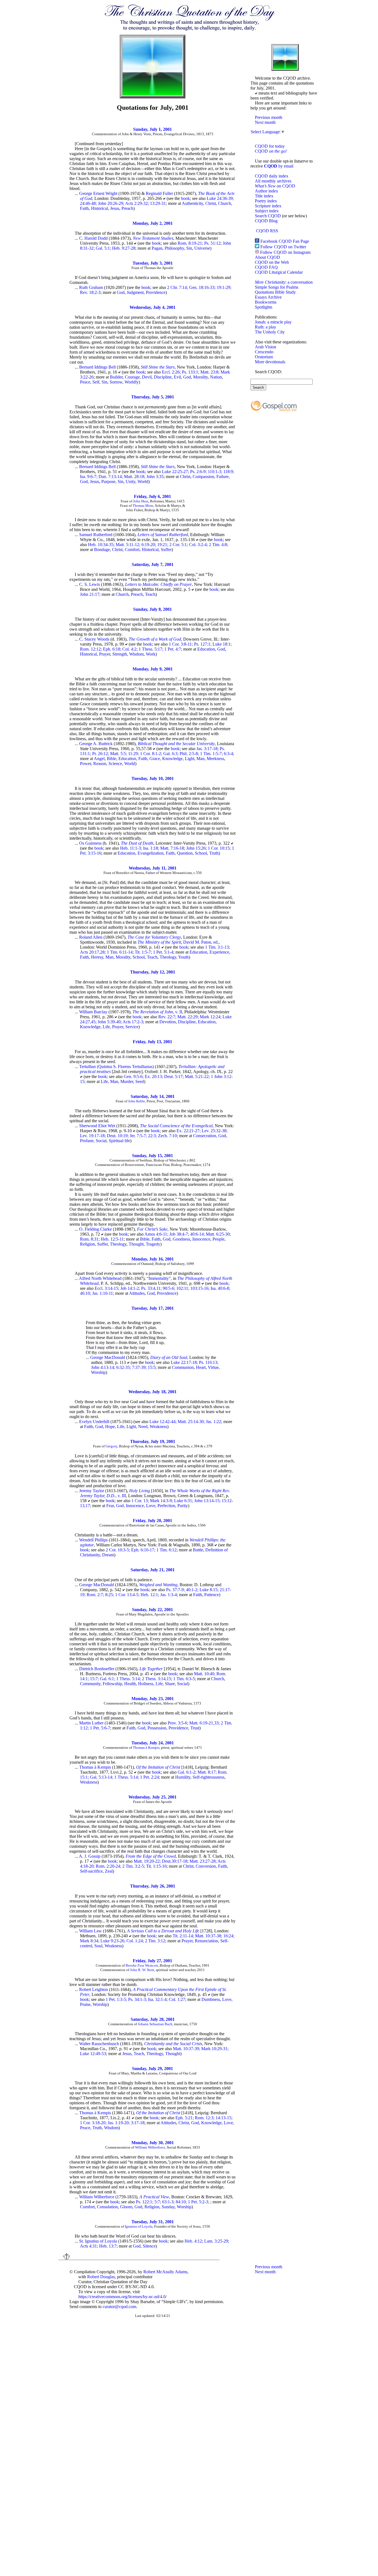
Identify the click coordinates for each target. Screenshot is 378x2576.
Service (132, 1027)
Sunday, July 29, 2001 (152, 2069)
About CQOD (267, 257)
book (185, 198)
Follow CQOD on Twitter (283, 247)
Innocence (201, 1239)
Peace (85, 382)
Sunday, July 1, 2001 (152, 129)
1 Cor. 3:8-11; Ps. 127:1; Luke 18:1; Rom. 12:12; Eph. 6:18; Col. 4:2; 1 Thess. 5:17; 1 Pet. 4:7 (156, 647)
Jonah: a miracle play (273, 322)
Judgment (135, 292)
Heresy (97, 957)
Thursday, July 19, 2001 (153, 1441)
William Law (90, 1931)
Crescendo (264, 352)
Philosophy (174, 248)
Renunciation (206, 1941)
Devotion (168, 1022)
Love (151, 1506)
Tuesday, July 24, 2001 (153, 1743)
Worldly (132, 382)
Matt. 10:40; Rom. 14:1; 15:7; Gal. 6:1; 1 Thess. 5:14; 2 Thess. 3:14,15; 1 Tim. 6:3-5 (153, 1676)
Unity (130, 481)
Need (143, 1427)
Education (206, 649)
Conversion (206, 1866)
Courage (132, 377)
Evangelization (151, 853)
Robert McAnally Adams (165, 2272)
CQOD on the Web (272, 262)
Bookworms (266, 302)
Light (190, 759)
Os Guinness (90, 843)
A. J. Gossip (90, 1856)
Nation (216, 377)
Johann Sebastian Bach (155, 2024)
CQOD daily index (272, 176)
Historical (99, 208)
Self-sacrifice (91, 1871)
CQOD (271, 151)
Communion (183, 1367)
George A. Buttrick (96, 744)
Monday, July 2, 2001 (153, 223)
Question (185, 853)
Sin (189, 248)
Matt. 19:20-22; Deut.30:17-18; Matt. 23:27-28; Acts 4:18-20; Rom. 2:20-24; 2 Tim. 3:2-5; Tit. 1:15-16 (153, 1864)
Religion (87, 1244)
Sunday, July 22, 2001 (152, 1610)
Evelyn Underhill (94, 1422)
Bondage (102, 550)
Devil (147, 377)
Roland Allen (91, 937)
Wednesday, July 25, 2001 (152, 1797)
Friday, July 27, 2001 (152, 1961)
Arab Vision (266, 347)
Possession (157, 1728)
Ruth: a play (266, 327)
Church (225, 203)
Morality (200, 377)
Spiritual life (119, 1141)
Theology (168, 957)
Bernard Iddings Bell (97, 367)
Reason (100, 764)
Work (151, 654)
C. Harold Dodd (93, 238)
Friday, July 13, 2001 (152, 1042)
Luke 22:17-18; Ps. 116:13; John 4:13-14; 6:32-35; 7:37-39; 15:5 (155, 1365)
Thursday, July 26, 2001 (153, 1886)
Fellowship (112, 1684)
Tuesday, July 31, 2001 (153, 2222)
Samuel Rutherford (96, 535)
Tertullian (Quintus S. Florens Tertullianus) (116, 1067)
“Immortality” (159, 1278)
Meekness (215, 759)
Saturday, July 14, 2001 (153, 1096)
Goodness (181, 1239)
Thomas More (143, 506)
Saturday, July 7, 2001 (153, 564)
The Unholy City (270, 332)
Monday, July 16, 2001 (153, 1259)
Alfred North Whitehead (100, 1278)
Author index (266, 191)
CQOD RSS (267, 231)
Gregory (111, 1446)
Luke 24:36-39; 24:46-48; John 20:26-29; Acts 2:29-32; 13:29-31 (157, 201)
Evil (177, 377)
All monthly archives (273, 181)
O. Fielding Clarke (95, 1229)
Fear (110, 1506)
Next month (265, 122)
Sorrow (116, 382)
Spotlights (264, 307)
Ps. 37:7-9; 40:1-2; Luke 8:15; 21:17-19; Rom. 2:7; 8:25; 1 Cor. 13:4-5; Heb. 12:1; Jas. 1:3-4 (156, 1592)
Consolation (107, 2207)
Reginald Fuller (159, 193)
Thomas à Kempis (146, 1748)
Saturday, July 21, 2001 (153, 1570)
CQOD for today (270, 146)
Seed (140, 1081)
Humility (183, 1777)
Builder (116, 377)
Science (115, 764)
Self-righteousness (209, 1777)
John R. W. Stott (142, 1970)
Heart (201, 1367)
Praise (85, 2004)
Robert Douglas (101, 2277)
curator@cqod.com (119, 2307)
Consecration (205, 1136)
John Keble (137, 1101)
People (218, 1239)
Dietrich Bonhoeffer (97, 1669)
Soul (98, 1946)
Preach (127, 208)
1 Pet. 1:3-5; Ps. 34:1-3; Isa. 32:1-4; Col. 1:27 (145, 1999)
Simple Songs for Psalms (277, 287)
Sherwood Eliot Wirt (97, 1126)
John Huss (141, 501)
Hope (110, 1427)
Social (101, 1141)
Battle (198, 1550)
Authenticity (192, 203)
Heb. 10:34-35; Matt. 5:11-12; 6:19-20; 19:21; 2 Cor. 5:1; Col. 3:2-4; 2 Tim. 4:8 (157, 545)
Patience (212, 1595)
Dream (108, 1555)
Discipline (163, 377)
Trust (195, 1728)
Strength (120, 654)
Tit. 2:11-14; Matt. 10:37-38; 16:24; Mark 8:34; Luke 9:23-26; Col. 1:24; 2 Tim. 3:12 (157, 1938)
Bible (112, 759)
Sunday (168, 2207)
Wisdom (136, 654)
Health (130, 1684)
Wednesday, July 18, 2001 (152, 1392)
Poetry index (266, 201)
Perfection (166, 1506)
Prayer (105, 654)
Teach (150, 594)
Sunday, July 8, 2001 (152, 609)
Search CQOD (268, 216)
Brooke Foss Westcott (142, 1965)
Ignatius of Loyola (139, 2226)
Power (86, 764)
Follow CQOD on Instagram (285, 252)
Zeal (109, 1871)
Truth (214, 853)
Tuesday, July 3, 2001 (153, 263)
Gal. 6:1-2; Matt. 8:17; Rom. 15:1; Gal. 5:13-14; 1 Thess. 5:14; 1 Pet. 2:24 (154, 1775)
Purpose (108, 481)
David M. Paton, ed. (201, 942)
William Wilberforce (150, 2147)
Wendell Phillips (93, 1540)
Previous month (269, 117)
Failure (222, 477)
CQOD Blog (266, 221)
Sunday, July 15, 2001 (152, 1156)
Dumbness (211, 1999)
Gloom (126, 2207)
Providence (156, 292)
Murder (127, 1081)
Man (200, 759)
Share (170, 1684)
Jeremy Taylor (92, 1491)
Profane (87, 1141)
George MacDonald (108, 1357)
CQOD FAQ (266, 267)
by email (279, 166)
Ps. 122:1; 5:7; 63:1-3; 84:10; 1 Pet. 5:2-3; (173, 2202)
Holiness (146, 1684)
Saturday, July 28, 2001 (153, 2019)
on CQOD (275, 186)
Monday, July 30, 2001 (153, 2143)
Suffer (166, 550)
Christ (211, 203)
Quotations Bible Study (275, 292)
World (143, 481)
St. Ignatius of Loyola (98, 2241)
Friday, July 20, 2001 (152, 1521)
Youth (183, 957)
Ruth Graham (91, 287)
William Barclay (93, 1012)
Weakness (158, 1427)
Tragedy (153, 1244)
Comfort (132, 550)
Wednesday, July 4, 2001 (152, 307)
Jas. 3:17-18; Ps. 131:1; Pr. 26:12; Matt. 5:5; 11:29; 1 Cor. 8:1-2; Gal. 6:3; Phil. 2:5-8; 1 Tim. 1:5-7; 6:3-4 (156, 751)
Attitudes (137, 1293)
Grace (155, 759)
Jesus (115, 208)
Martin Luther (91, 1723)
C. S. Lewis (90, 584)
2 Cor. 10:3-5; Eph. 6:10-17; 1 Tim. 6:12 (141, 1550)
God (121, 292)
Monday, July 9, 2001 (153, 669)
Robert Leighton (94, 1989)
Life (106, 1027)
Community (90, 1684)
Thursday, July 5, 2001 (153, 397)
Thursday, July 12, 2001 (153, 972)
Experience (219, 952)
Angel (99, 759)
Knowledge (172, 759)
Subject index (267, 211)
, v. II (157, 1012)
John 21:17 (90, 594)
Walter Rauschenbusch (99, 2044)
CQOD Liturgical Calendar (279, 272)
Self (96, 382)
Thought (136, 1244)
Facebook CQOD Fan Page (285, 241)
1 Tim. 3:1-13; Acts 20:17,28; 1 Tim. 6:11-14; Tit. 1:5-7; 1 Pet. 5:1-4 (155, 950)
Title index (264, 196)
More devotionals (270, 362)
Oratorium (264, 357)
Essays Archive (268, 297)
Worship (98, 1372)
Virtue (213, 1367)
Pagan (157, 248)
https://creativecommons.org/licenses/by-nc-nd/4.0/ (122, 2297)
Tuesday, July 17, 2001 (153, 1308)
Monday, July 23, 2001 (153, 1699)
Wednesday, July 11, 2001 (153, 868)
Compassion (203, 477)
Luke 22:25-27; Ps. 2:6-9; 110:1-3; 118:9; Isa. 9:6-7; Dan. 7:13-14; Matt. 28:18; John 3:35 (157, 474)
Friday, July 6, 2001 (152, 496)
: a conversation (284, 282)
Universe (202, 248)
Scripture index (268, 206)
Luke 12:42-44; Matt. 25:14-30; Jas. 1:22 (185, 1422)
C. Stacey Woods (94, 639)
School (201, 853)
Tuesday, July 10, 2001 (153, 778)
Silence (149, 2246)
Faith (84, 208)
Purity (183, 1506)
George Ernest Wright (98, 193)
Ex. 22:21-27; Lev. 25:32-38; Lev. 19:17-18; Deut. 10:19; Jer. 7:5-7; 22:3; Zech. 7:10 (154, 1133)
